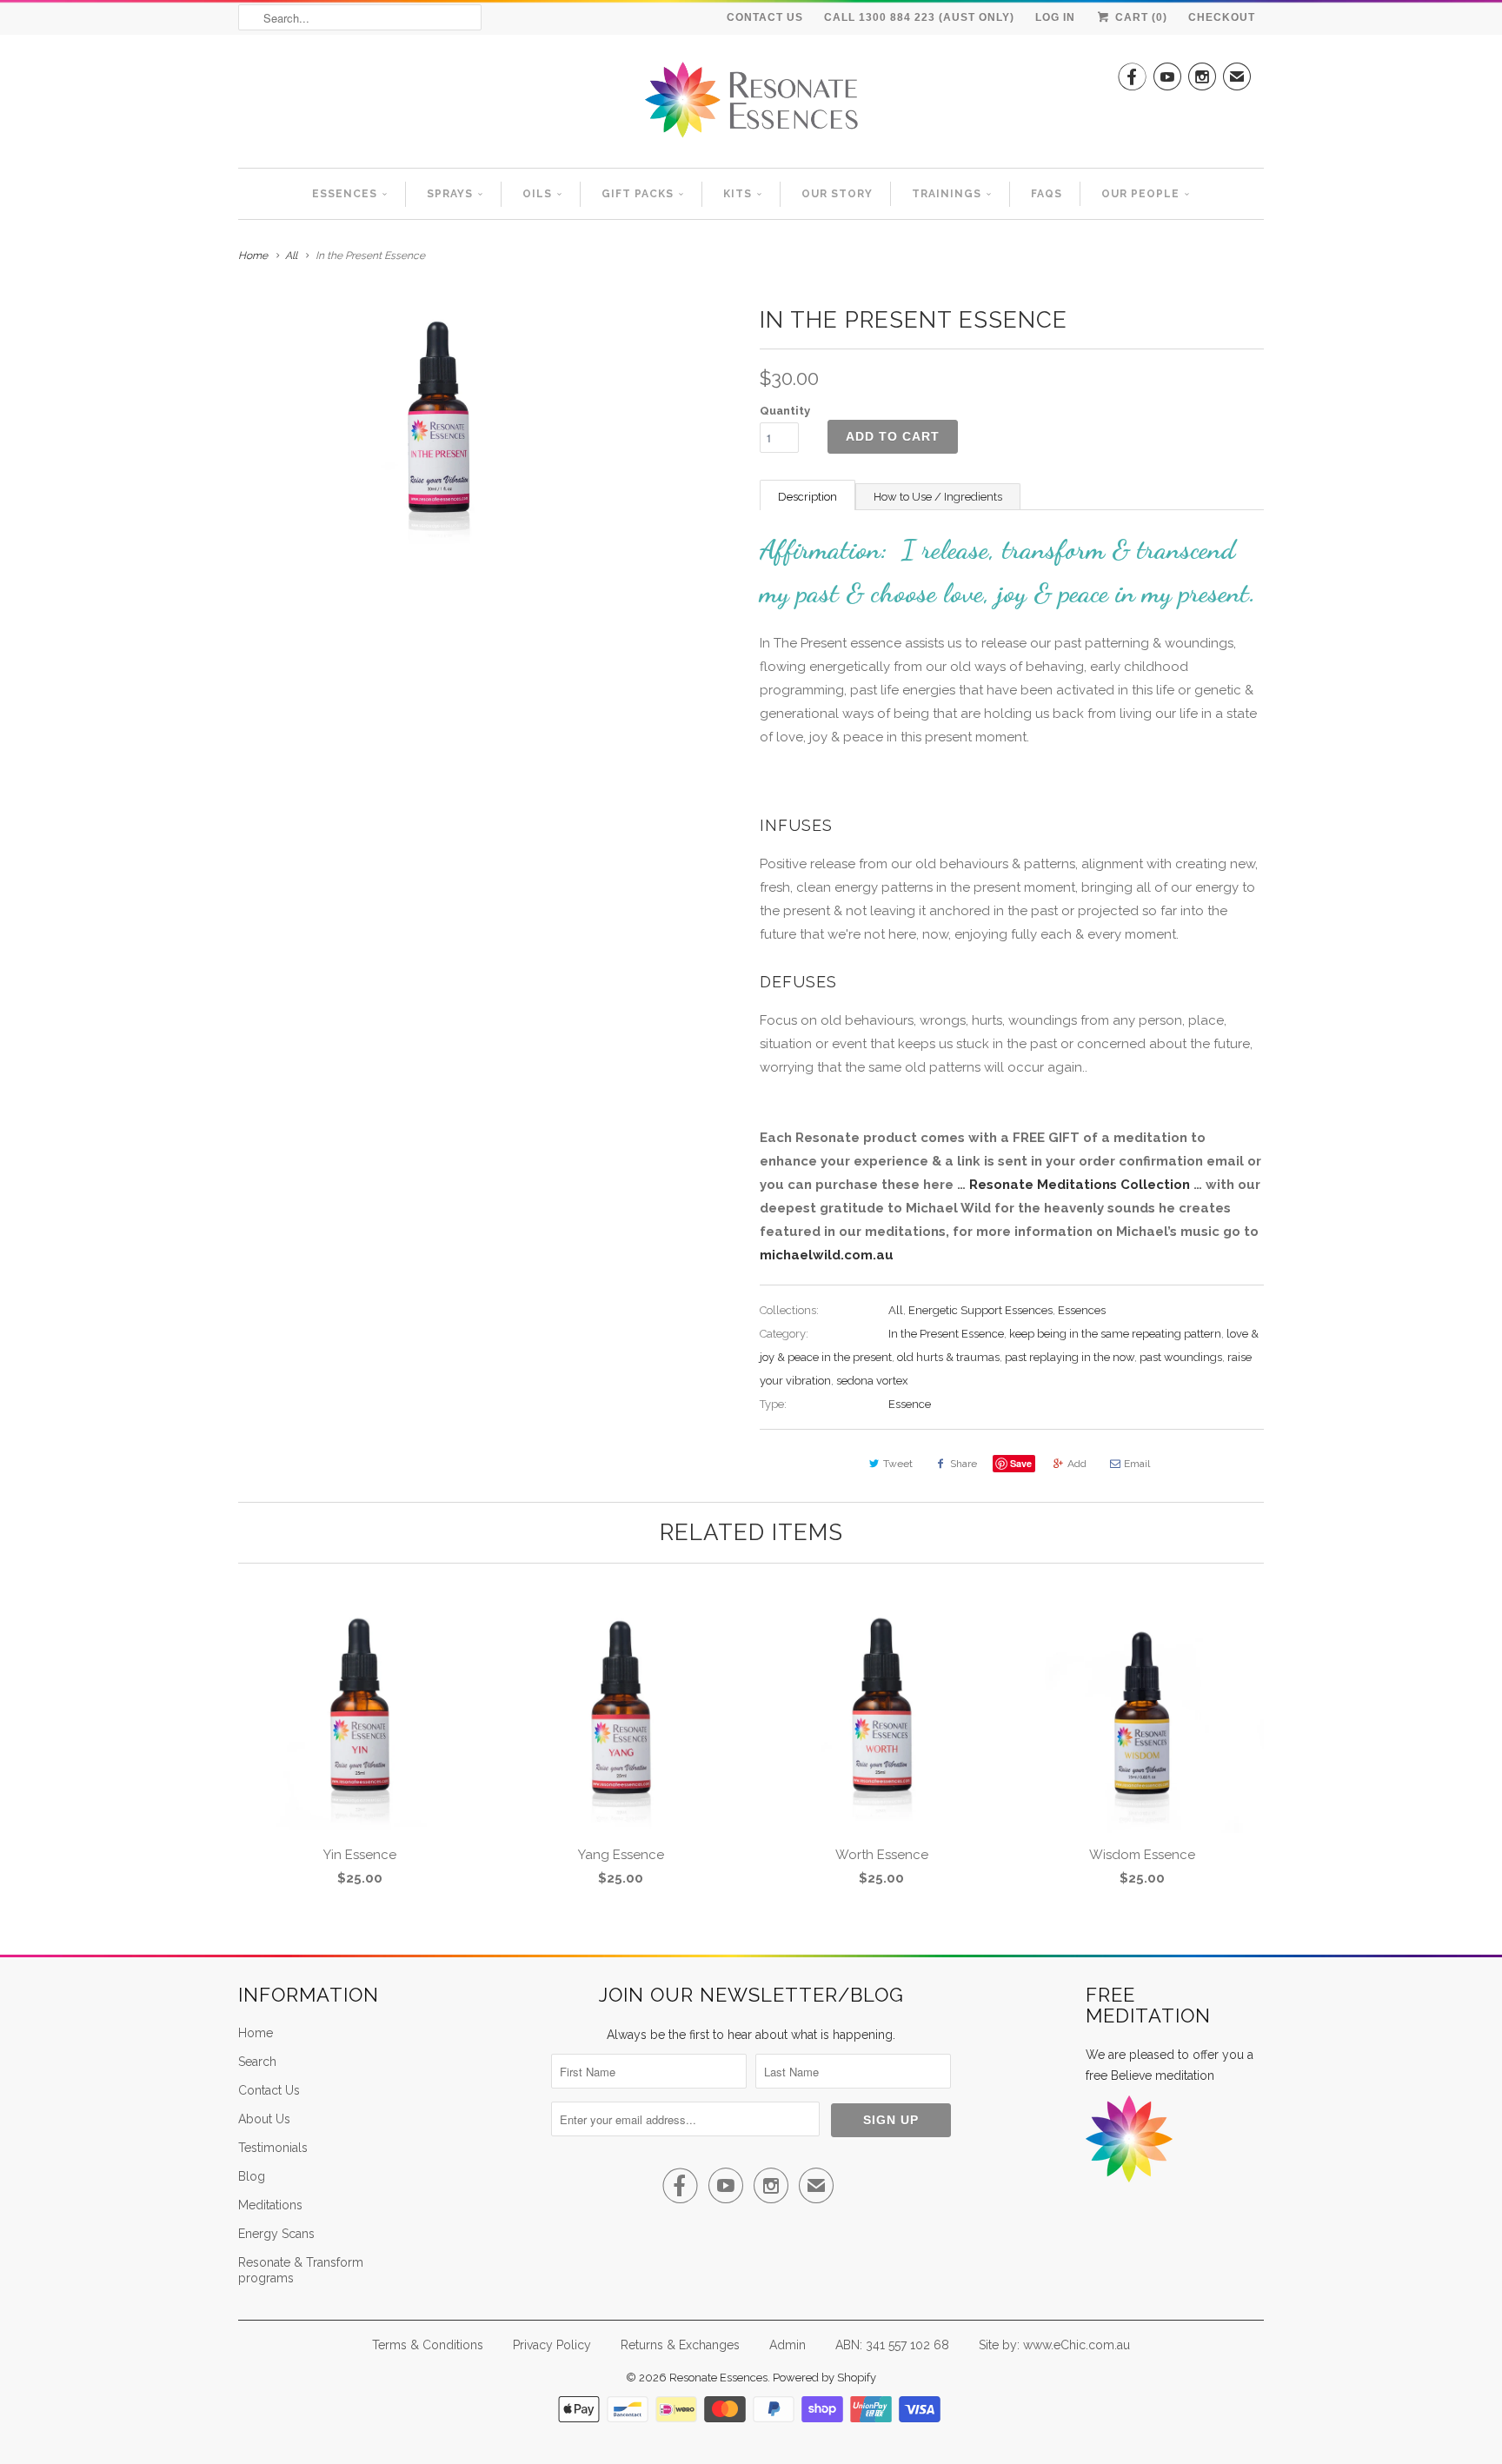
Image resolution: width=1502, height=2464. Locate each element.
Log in (1055, 17)
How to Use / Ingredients (938, 497)
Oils (537, 194)
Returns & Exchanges (680, 2345)
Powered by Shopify (824, 2378)
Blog (252, 2176)
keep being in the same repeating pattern (1115, 1334)
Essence (910, 1404)
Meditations (270, 2205)
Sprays (450, 194)
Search (257, 2062)
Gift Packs (638, 194)
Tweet (898, 1464)
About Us (264, 2119)
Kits (738, 194)
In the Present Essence (946, 1334)
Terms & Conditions (428, 2345)
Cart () (1140, 17)
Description (807, 497)
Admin (788, 2345)
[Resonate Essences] (751, 106)
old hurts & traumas (948, 1357)
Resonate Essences (718, 2378)
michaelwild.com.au (827, 1255)
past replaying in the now (1070, 1357)
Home (256, 2033)
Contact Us (765, 17)
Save (1021, 1463)
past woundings (1181, 1357)
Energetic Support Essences (980, 1310)
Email (1137, 1464)
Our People (1140, 194)
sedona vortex (872, 1381)
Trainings (947, 194)
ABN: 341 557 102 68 (892, 2345)
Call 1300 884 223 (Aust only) (919, 17)
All (291, 256)
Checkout (1222, 17)
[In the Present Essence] (440, 422)
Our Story (837, 194)
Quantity (785, 411)
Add (1077, 1464)
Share (964, 1464)
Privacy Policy (552, 2345)
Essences (345, 194)
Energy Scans (276, 2234)
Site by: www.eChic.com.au (1054, 2345)
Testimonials (273, 2148)
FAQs (1047, 194)
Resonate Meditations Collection (1080, 1185)
